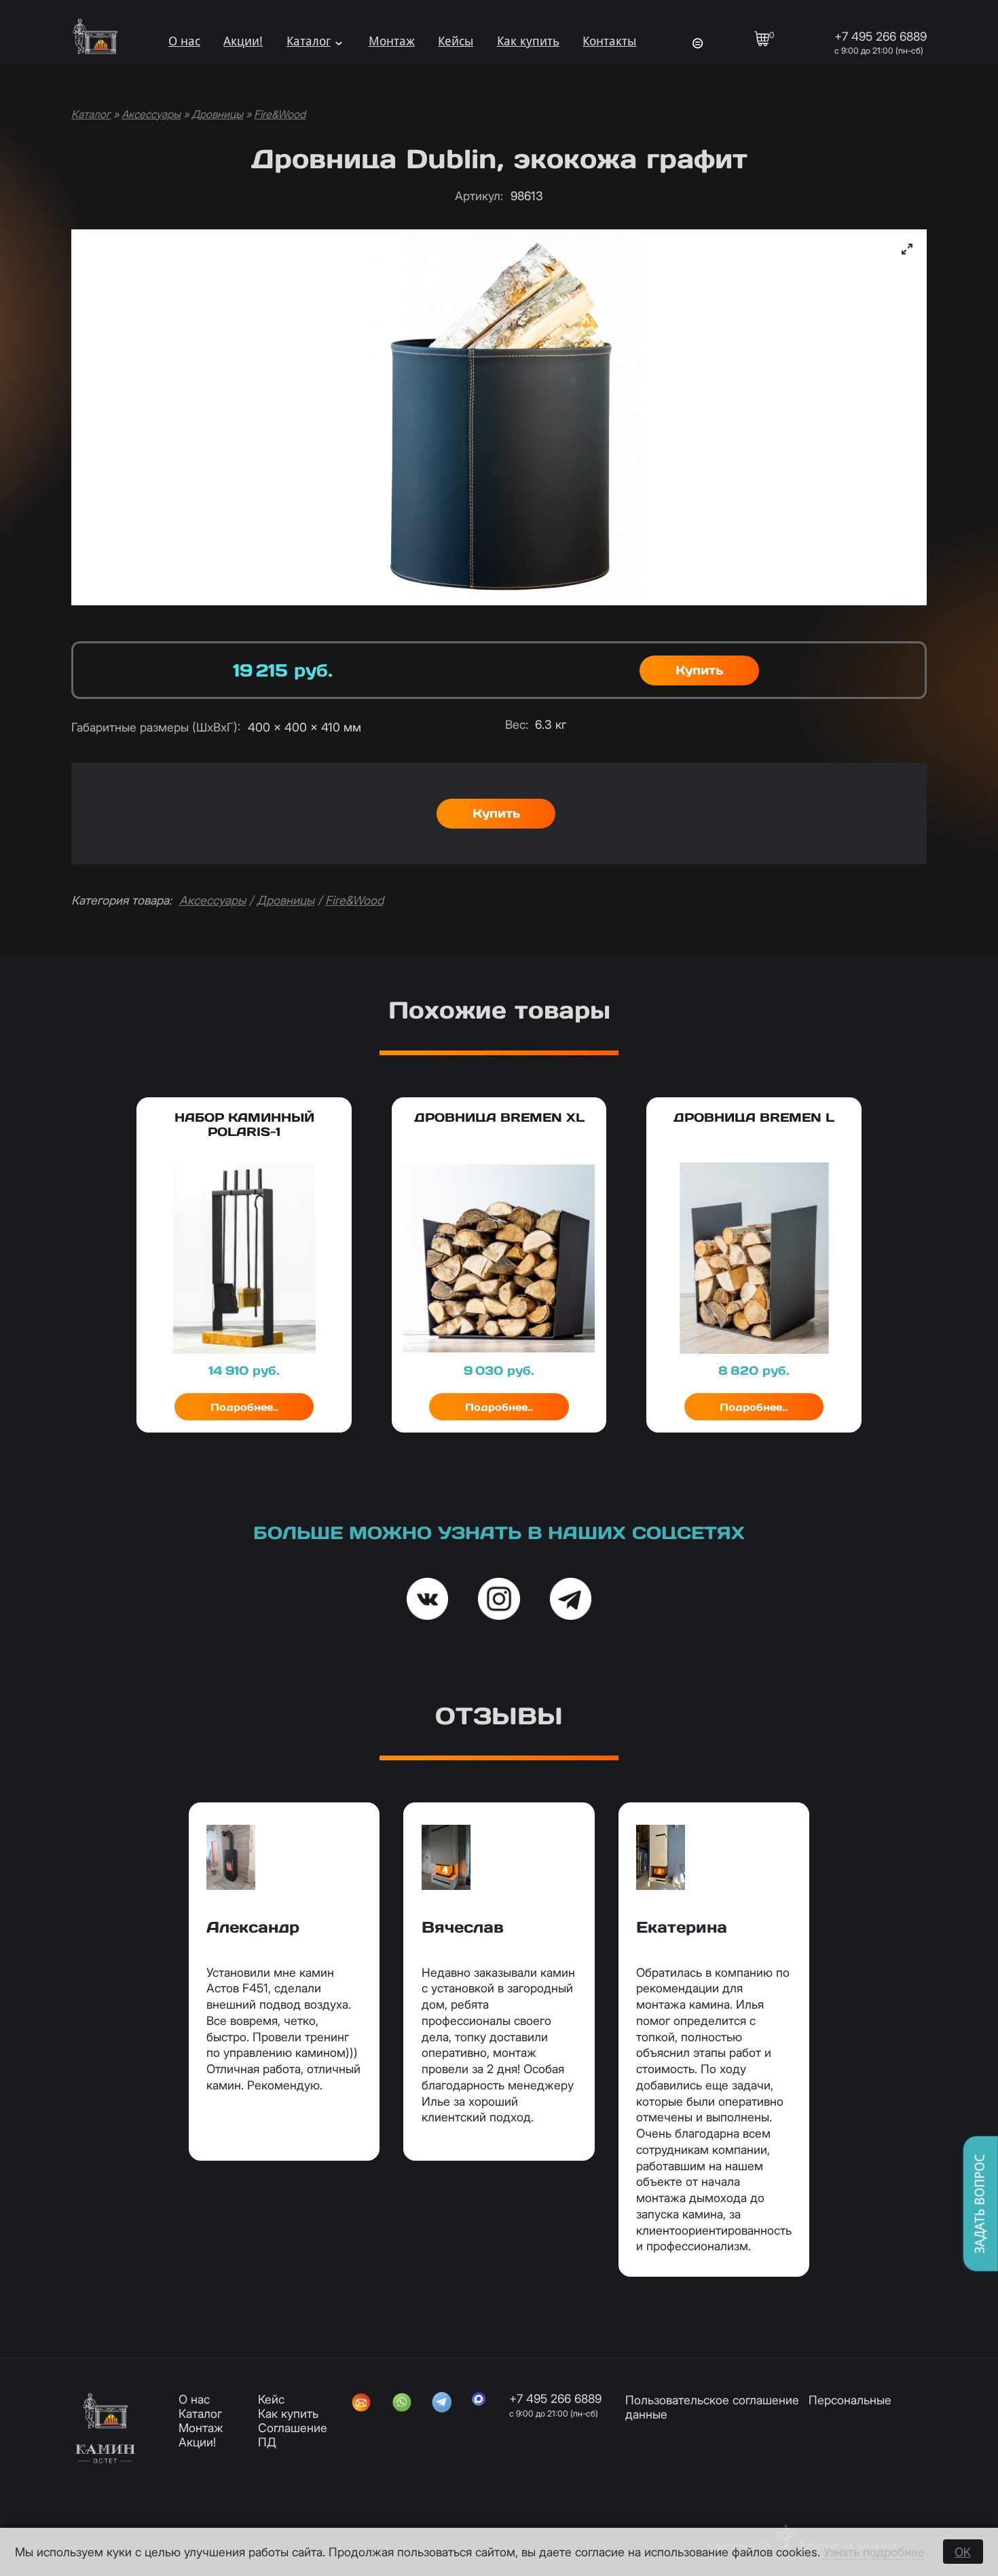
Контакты (609, 41)
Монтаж (392, 41)
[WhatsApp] (402, 2404)
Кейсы (456, 41)
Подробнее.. (244, 1407)
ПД (267, 2442)
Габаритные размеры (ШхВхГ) (156, 727)
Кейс (271, 2399)
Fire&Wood (280, 114)
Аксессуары (151, 114)
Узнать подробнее (874, 2552)
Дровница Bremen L (754, 1117)
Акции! (243, 41)
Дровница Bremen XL (499, 1117)
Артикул (479, 196)
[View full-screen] (907, 249)
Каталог (309, 41)
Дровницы (217, 114)
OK (963, 2552)
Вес (517, 724)
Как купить (528, 41)
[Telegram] (442, 2404)
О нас (184, 41)
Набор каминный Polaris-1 (244, 1124)
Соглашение (293, 2428)
